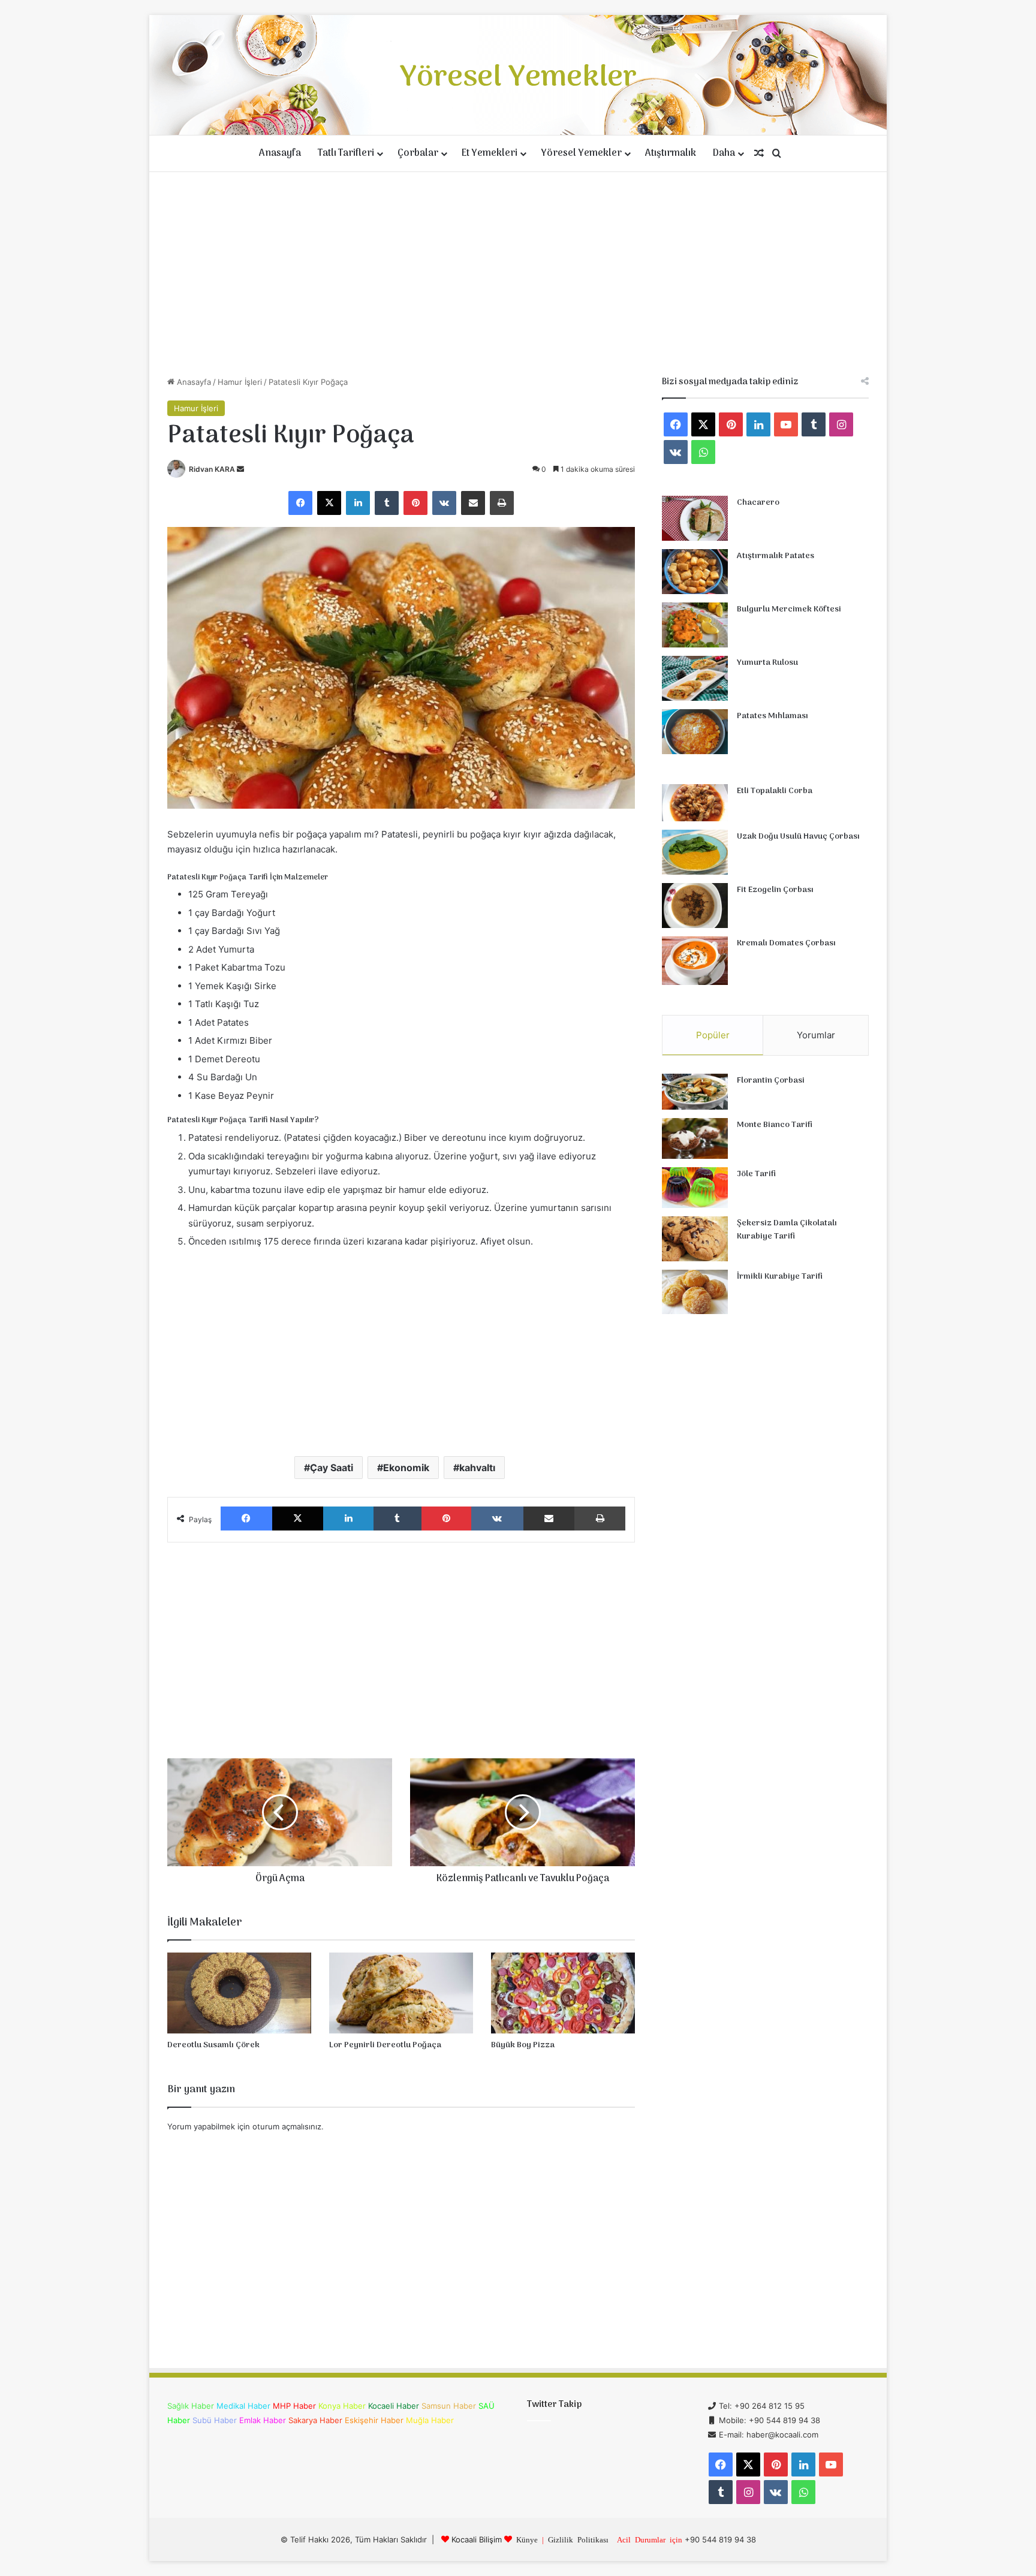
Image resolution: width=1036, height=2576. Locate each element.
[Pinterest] (415, 503)
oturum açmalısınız (287, 2126)
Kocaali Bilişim (477, 2539)
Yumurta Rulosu (767, 663)
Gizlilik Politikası (578, 2539)
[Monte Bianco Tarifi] (695, 1138)
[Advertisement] (518, 274)
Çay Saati (332, 1468)
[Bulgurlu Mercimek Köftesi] (695, 625)
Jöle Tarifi (756, 1174)
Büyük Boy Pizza (523, 2045)
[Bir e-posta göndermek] (240, 469)
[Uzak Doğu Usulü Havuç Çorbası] (695, 852)
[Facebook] (300, 503)
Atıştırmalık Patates (776, 556)
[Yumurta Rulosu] (695, 678)
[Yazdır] (502, 503)
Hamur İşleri (240, 382)
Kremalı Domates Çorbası (786, 943)
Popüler (713, 1035)
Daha (724, 153)
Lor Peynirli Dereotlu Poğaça (385, 2045)
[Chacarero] (695, 518)
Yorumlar (816, 1035)
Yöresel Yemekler (581, 153)
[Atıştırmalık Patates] (695, 572)
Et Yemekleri (490, 153)
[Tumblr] (387, 503)
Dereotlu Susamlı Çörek (213, 2045)
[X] (329, 503)
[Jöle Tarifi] (695, 1188)
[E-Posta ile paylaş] (473, 503)
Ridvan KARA (212, 469)
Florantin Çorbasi (771, 1081)
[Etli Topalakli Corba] (695, 803)
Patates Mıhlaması (773, 716)
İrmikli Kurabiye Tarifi (780, 1277)
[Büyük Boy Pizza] (563, 1993)
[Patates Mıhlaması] (695, 732)
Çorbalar (418, 153)
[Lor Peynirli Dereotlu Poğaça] (401, 1993)
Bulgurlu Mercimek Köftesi (789, 609)
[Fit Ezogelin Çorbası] (695, 906)
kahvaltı (477, 1468)
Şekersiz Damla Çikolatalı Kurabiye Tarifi (787, 1230)
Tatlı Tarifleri (346, 153)
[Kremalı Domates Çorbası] (695, 961)
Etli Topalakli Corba (775, 791)
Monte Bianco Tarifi (775, 1125)
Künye (527, 2539)
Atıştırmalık (671, 153)
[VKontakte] (444, 503)
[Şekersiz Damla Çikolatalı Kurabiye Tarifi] (695, 1239)
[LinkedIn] (358, 503)
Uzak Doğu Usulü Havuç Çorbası (798, 837)
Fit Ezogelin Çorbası (775, 890)
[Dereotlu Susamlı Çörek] (239, 1993)
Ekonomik (406, 1468)
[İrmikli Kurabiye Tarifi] (695, 1292)
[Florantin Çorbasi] (695, 1092)
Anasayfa (280, 153)
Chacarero (758, 503)
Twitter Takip (554, 2405)
